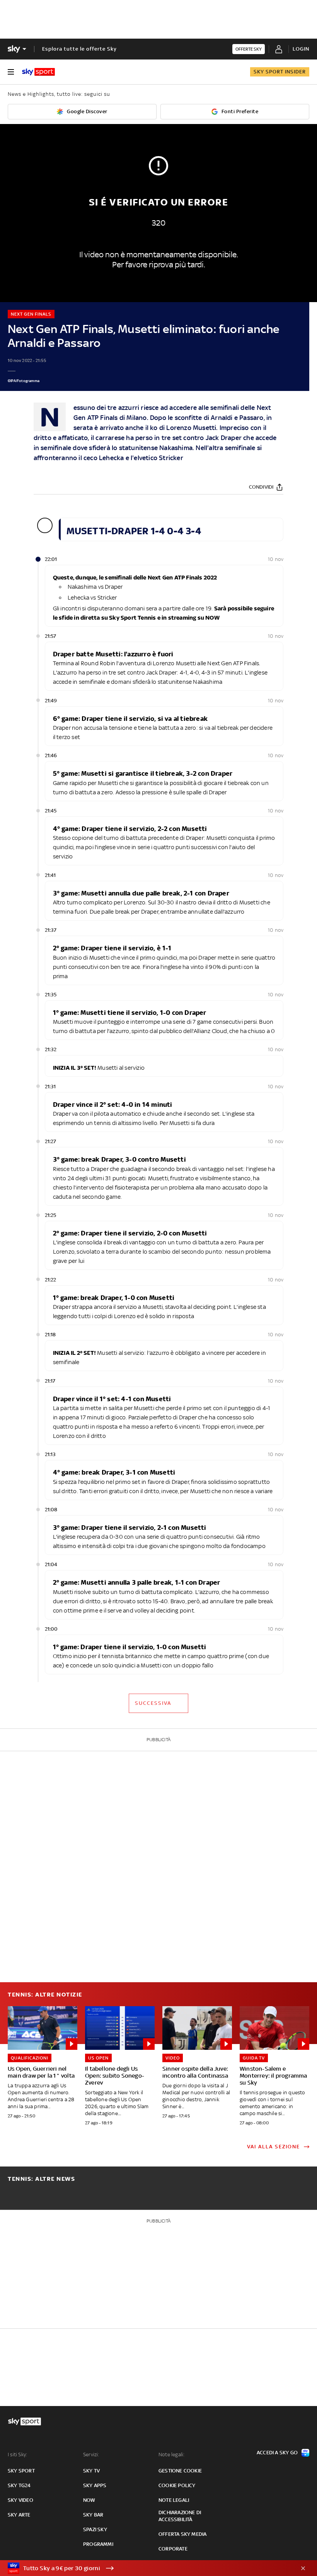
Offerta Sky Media (182, 2534)
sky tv (91, 2471)
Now (89, 2500)
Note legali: (171, 2455)
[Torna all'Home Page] (38, 72)
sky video (20, 2500)
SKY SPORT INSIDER (280, 72)
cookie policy (177, 2485)
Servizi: (91, 2455)
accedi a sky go (277, 2453)
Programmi (98, 2544)
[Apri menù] (11, 72)
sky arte (19, 2515)
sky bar (93, 2515)
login (301, 49)
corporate (173, 2549)
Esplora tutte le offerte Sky (79, 49)
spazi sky (95, 2529)
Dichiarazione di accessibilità (180, 2516)
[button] (147, 2568)
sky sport (21, 2471)
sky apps (95, 2485)
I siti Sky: (17, 2455)
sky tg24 (19, 2485)
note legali (174, 2500)
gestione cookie (180, 2471)
